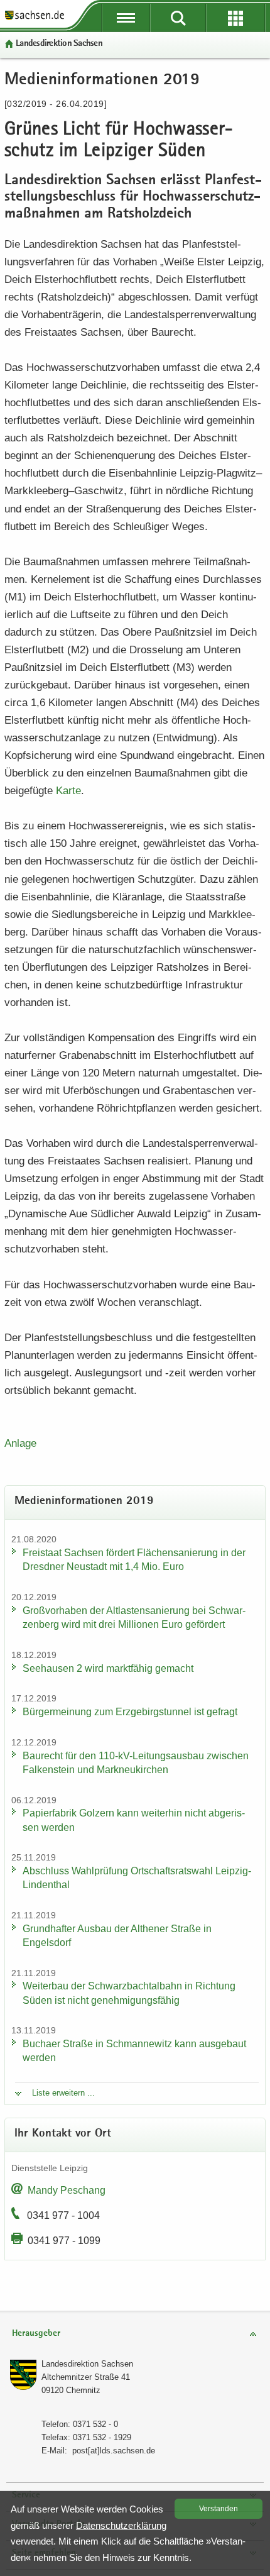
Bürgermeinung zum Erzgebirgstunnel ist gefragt (130, 1712)
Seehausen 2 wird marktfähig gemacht (108, 1668)
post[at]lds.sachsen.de (114, 2451)
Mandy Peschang (67, 2190)
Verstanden (219, 2509)
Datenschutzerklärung (121, 2525)
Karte (68, 791)
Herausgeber (36, 2334)
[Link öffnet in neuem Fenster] (35, 19)
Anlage (20, 1443)
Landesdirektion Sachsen (59, 44)
